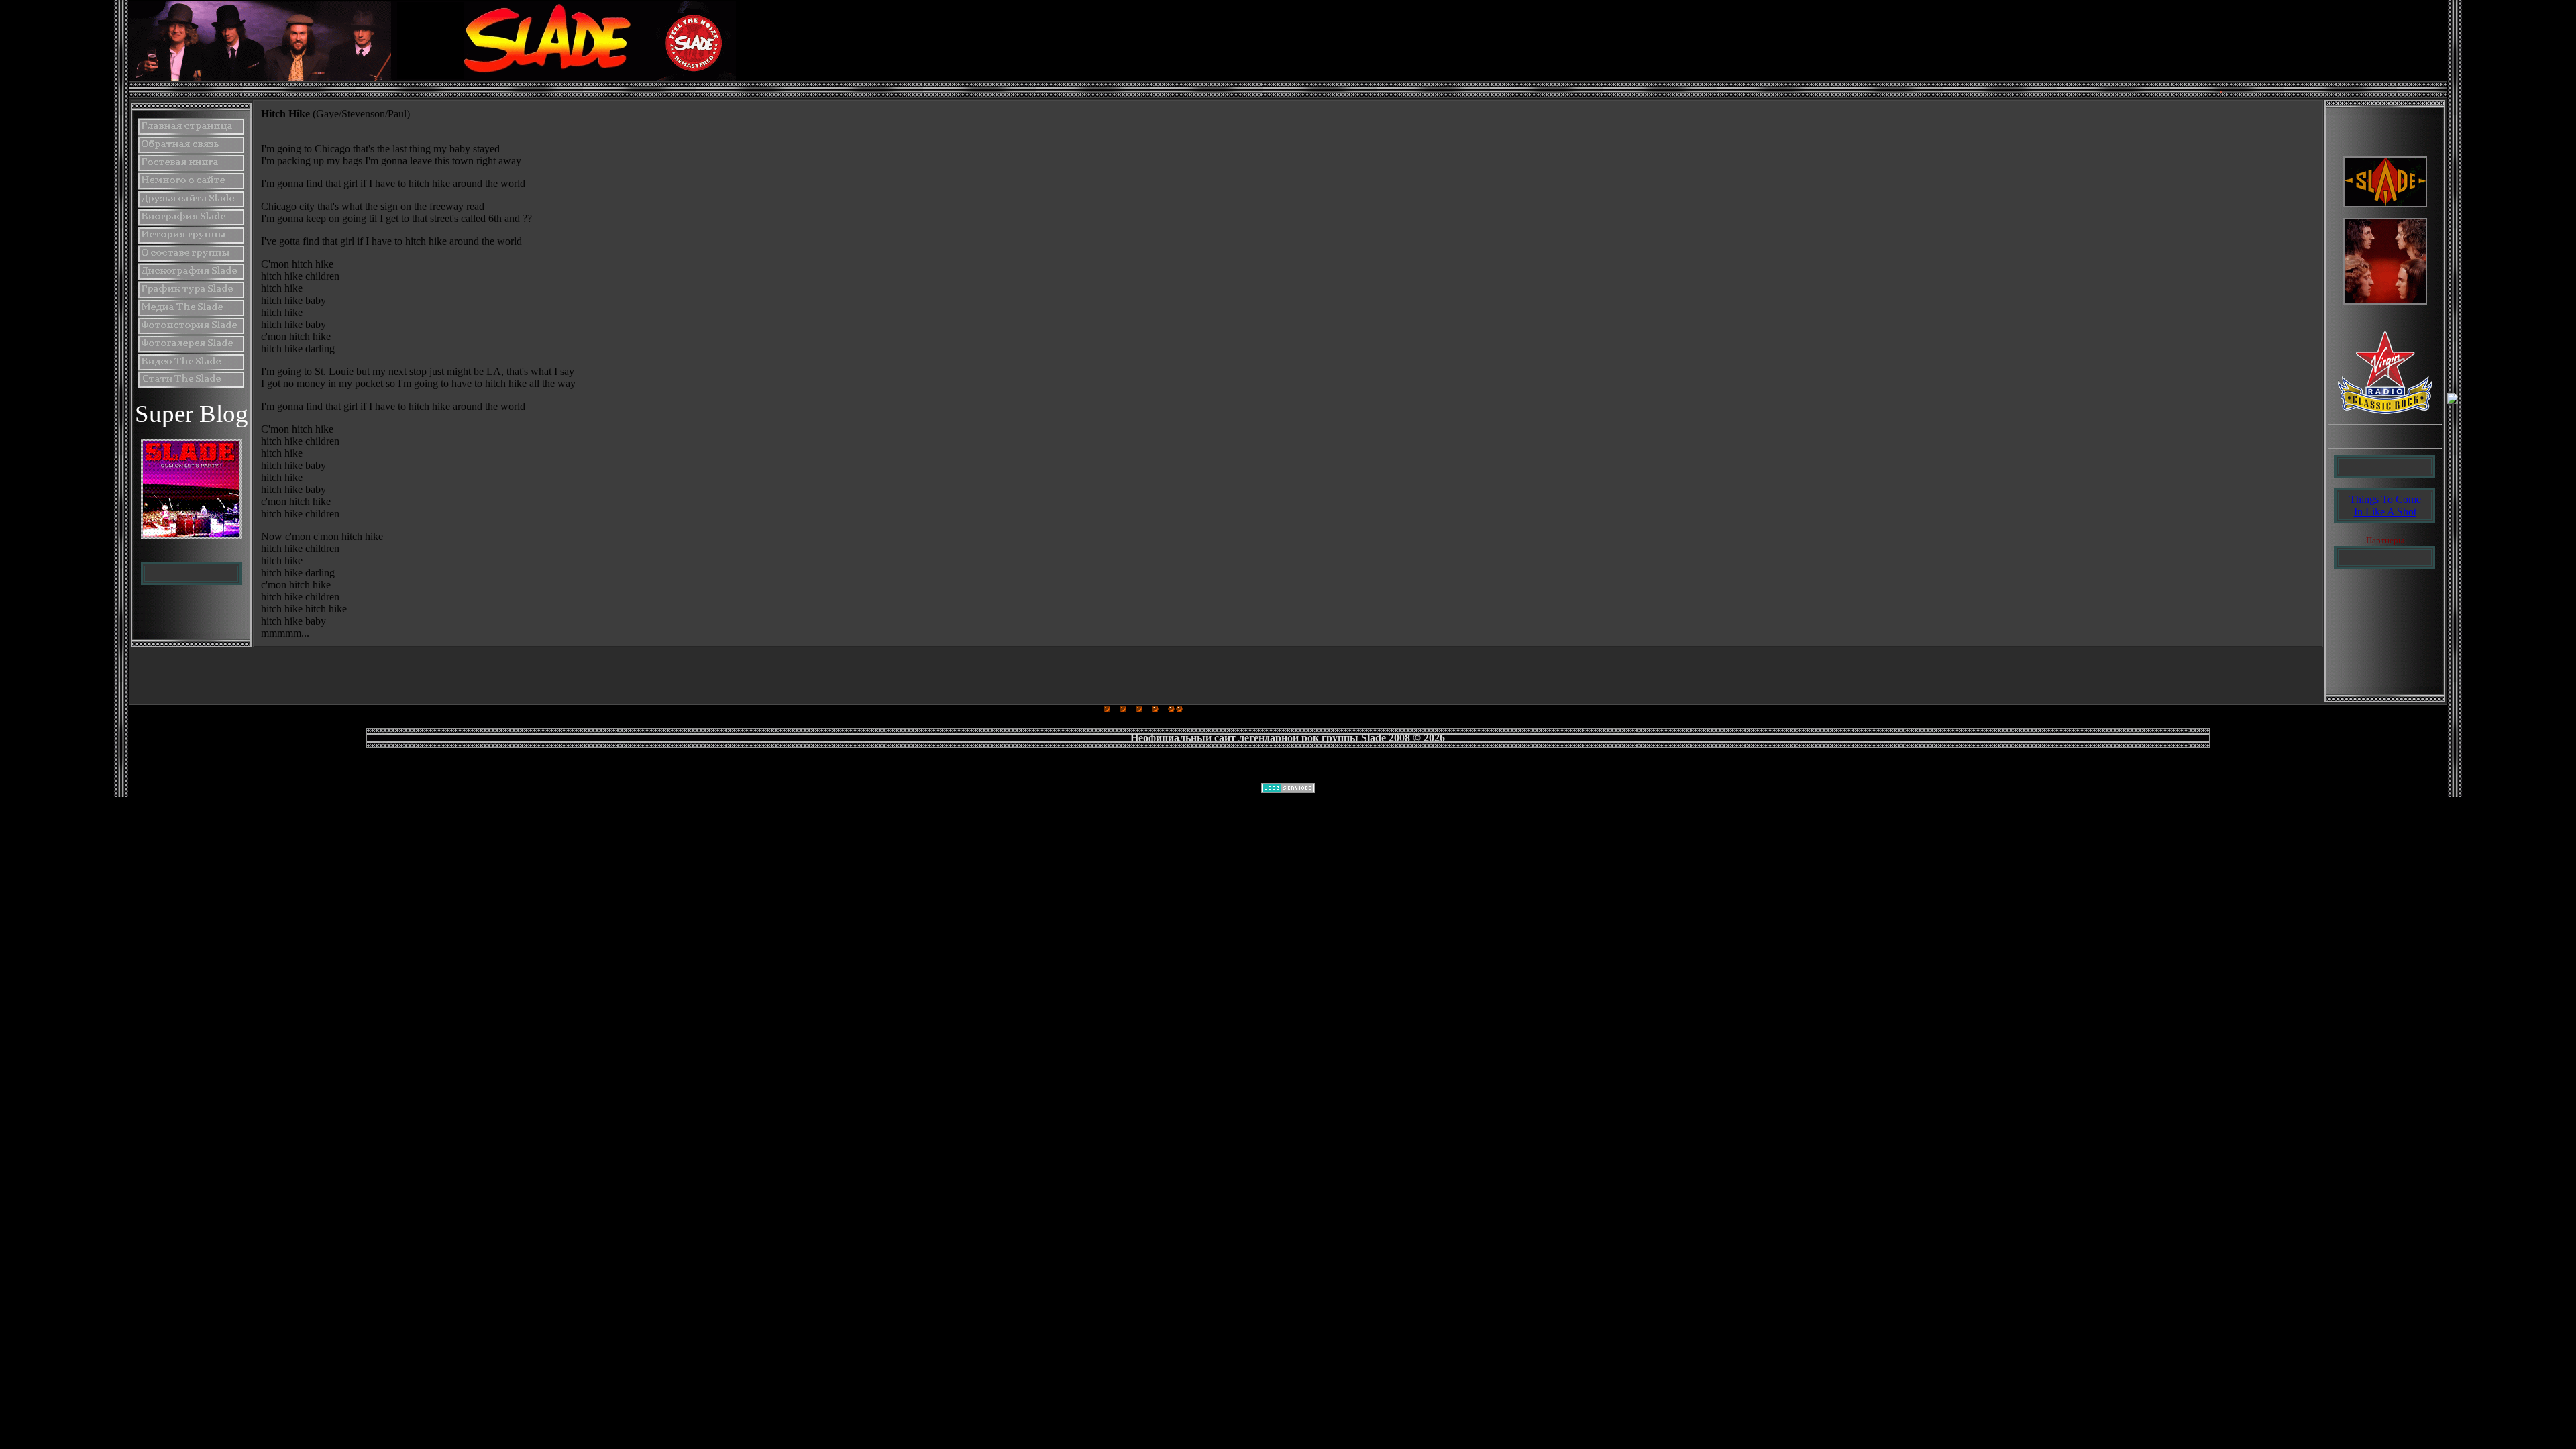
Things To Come (2385, 499)
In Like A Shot (2385, 512)
